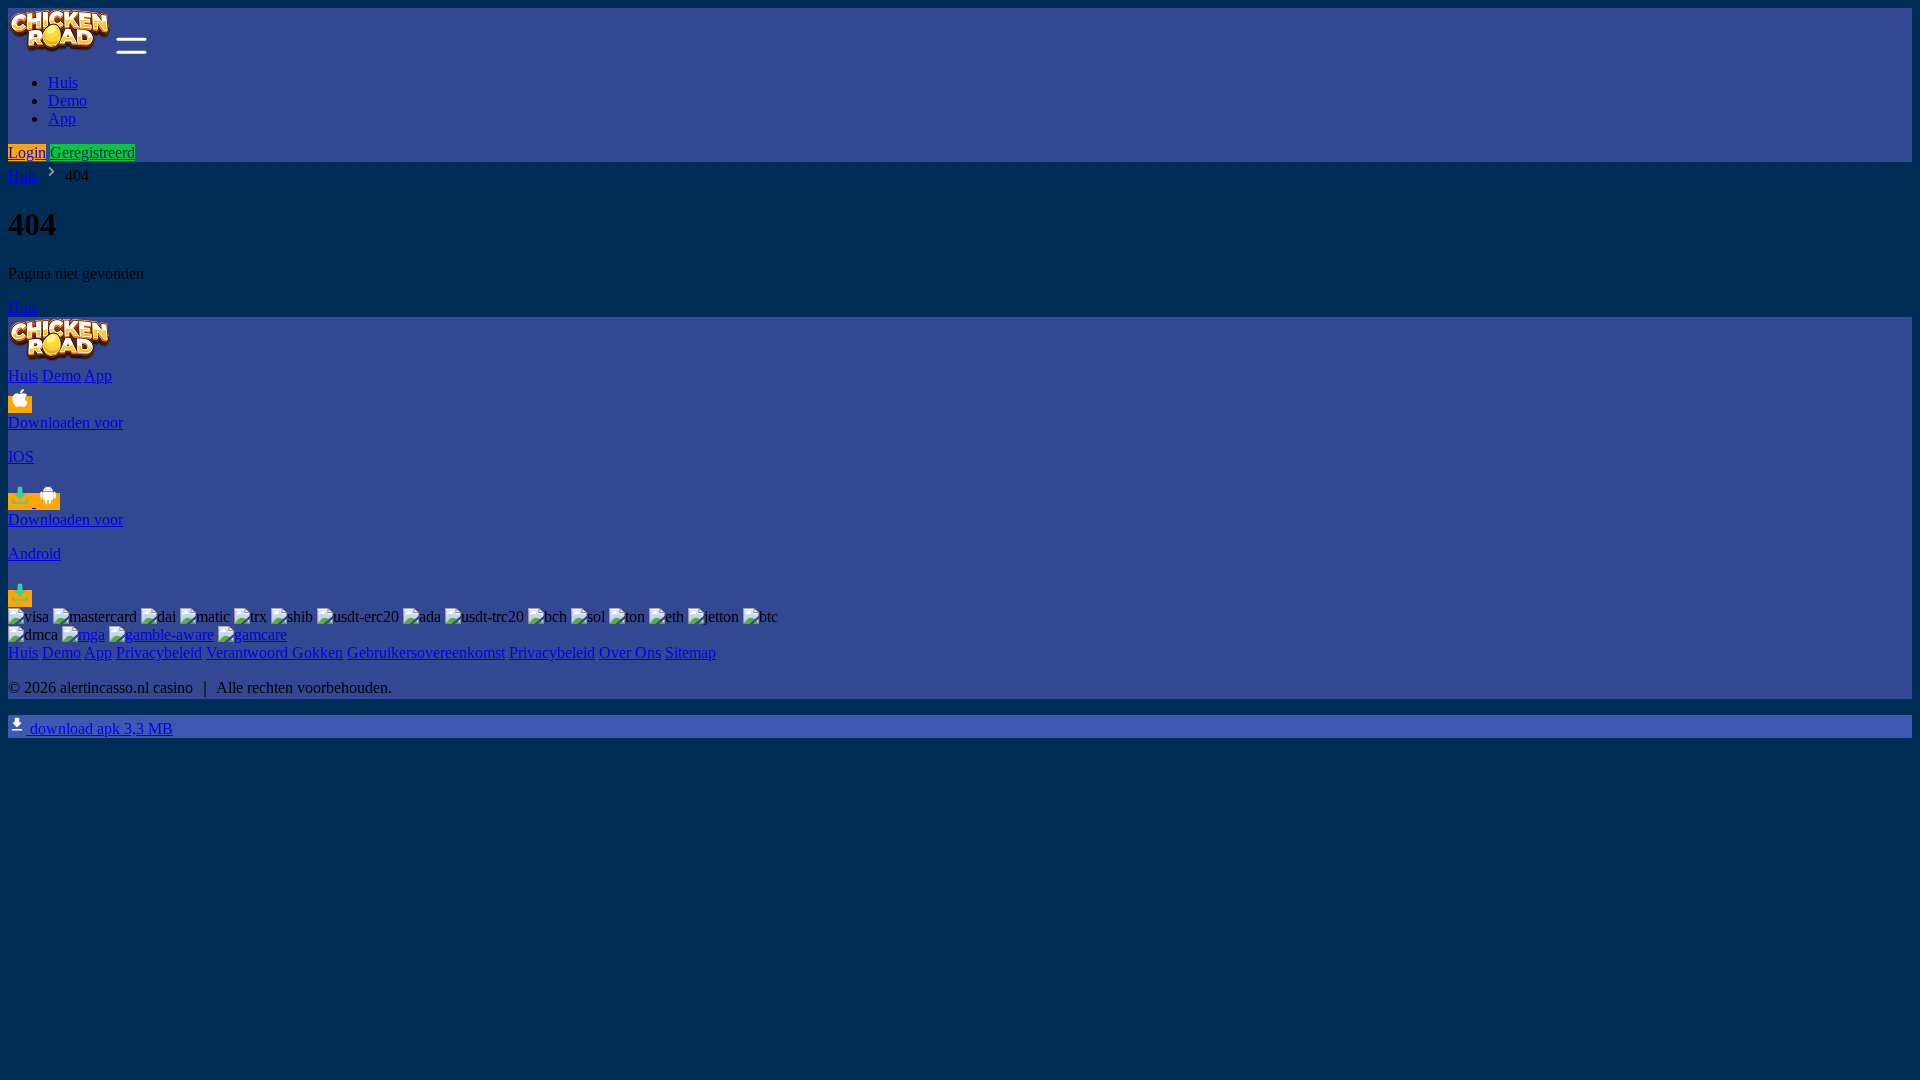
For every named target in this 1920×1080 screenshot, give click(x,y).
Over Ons (630, 652)
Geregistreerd (92, 152)
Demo (67, 100)
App (62, 118)
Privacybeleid (159, 652)
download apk (99, 728)
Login (27, 152)
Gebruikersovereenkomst (426, 652)
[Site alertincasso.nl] (60, 48)
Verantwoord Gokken (274, 652)
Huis (63, 82)
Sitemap (690, 652)
